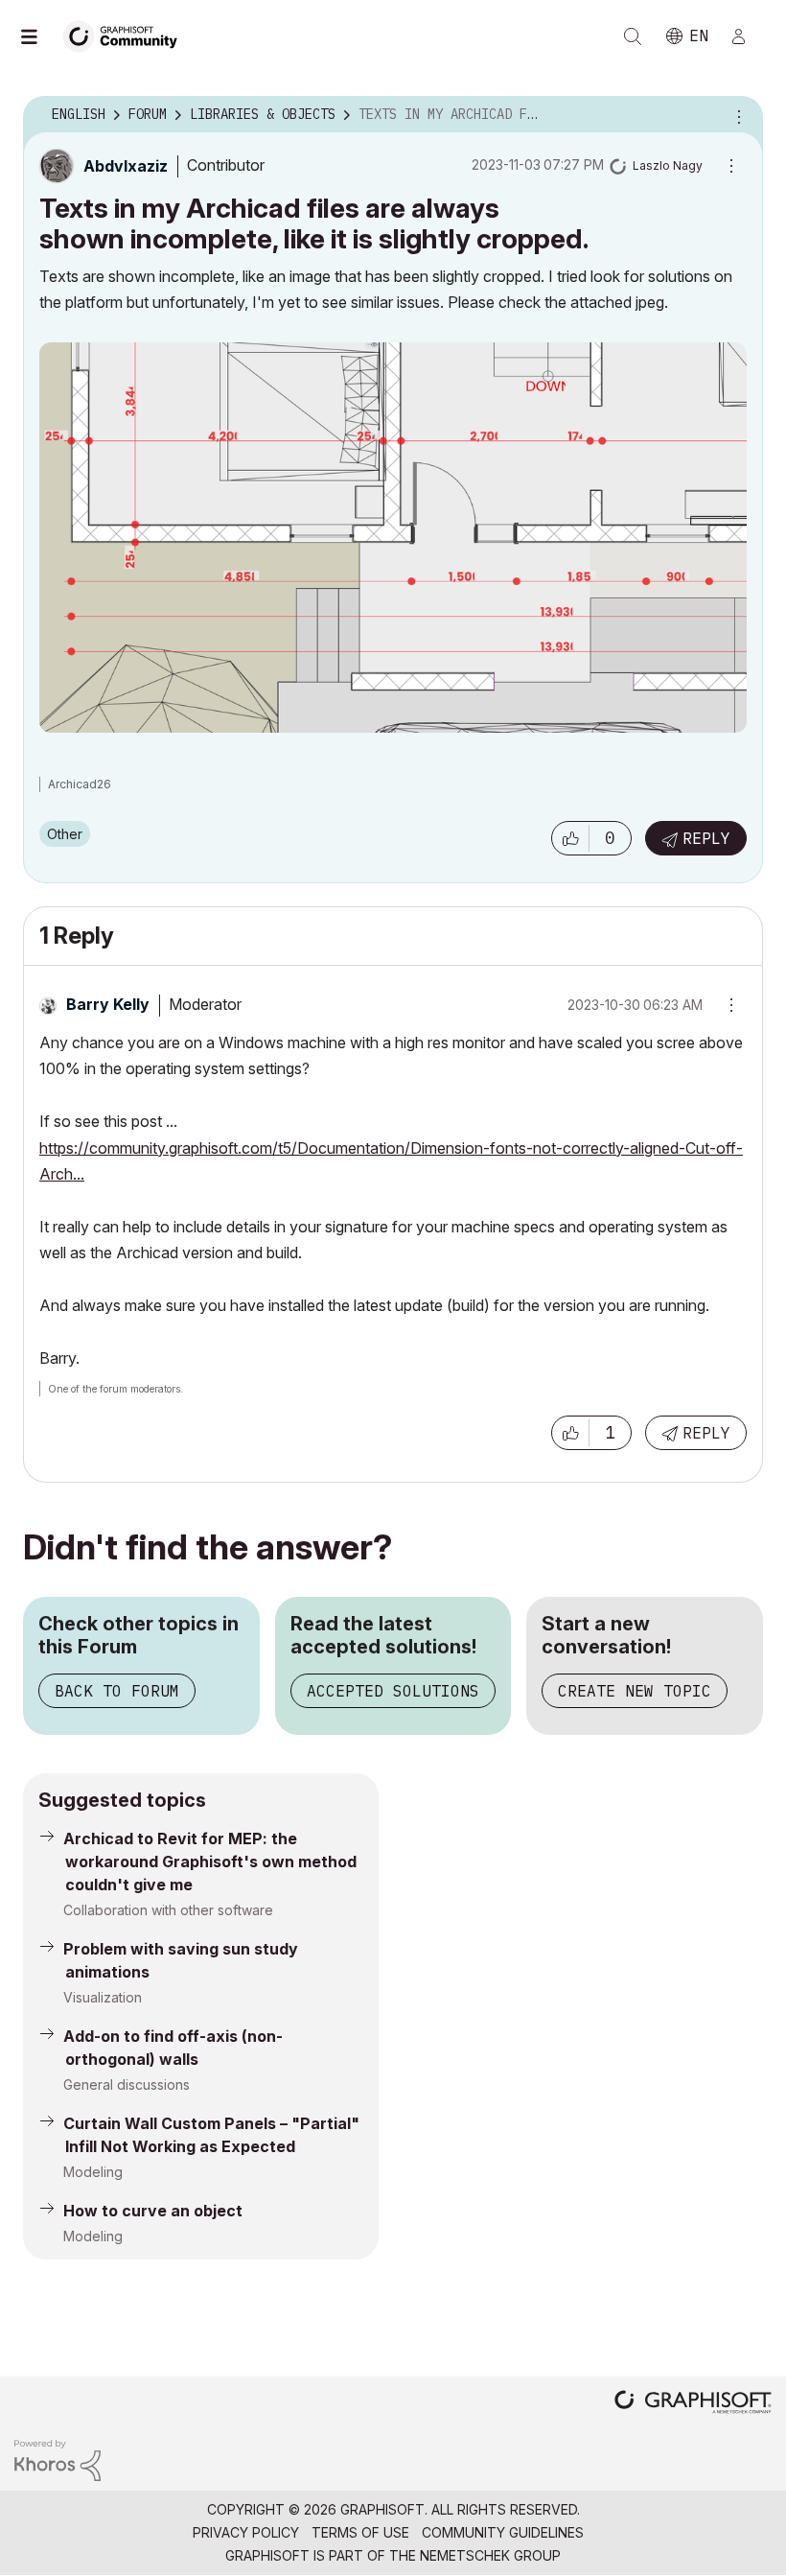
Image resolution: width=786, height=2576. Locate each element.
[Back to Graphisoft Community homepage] (127, 35)
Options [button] (736, 115)
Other (65, 834)
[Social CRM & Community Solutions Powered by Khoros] (58, 2459)
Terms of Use (360, 2532)
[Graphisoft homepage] (693, 2404)
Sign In (747, 36)
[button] (570, 838)
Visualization (103, 1997)
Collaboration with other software (168, 1910)
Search (633, 36)
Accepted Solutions (393, 1691)
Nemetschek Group (490, 2555)
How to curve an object (153, 2211)
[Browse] (38, 36)
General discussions (127, 2084)
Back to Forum (117, 1691)
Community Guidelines (503, 2532)
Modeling (93, 2172)
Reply (706, 838)
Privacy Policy (246, 2532)
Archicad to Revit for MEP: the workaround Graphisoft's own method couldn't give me (210, 1862)
